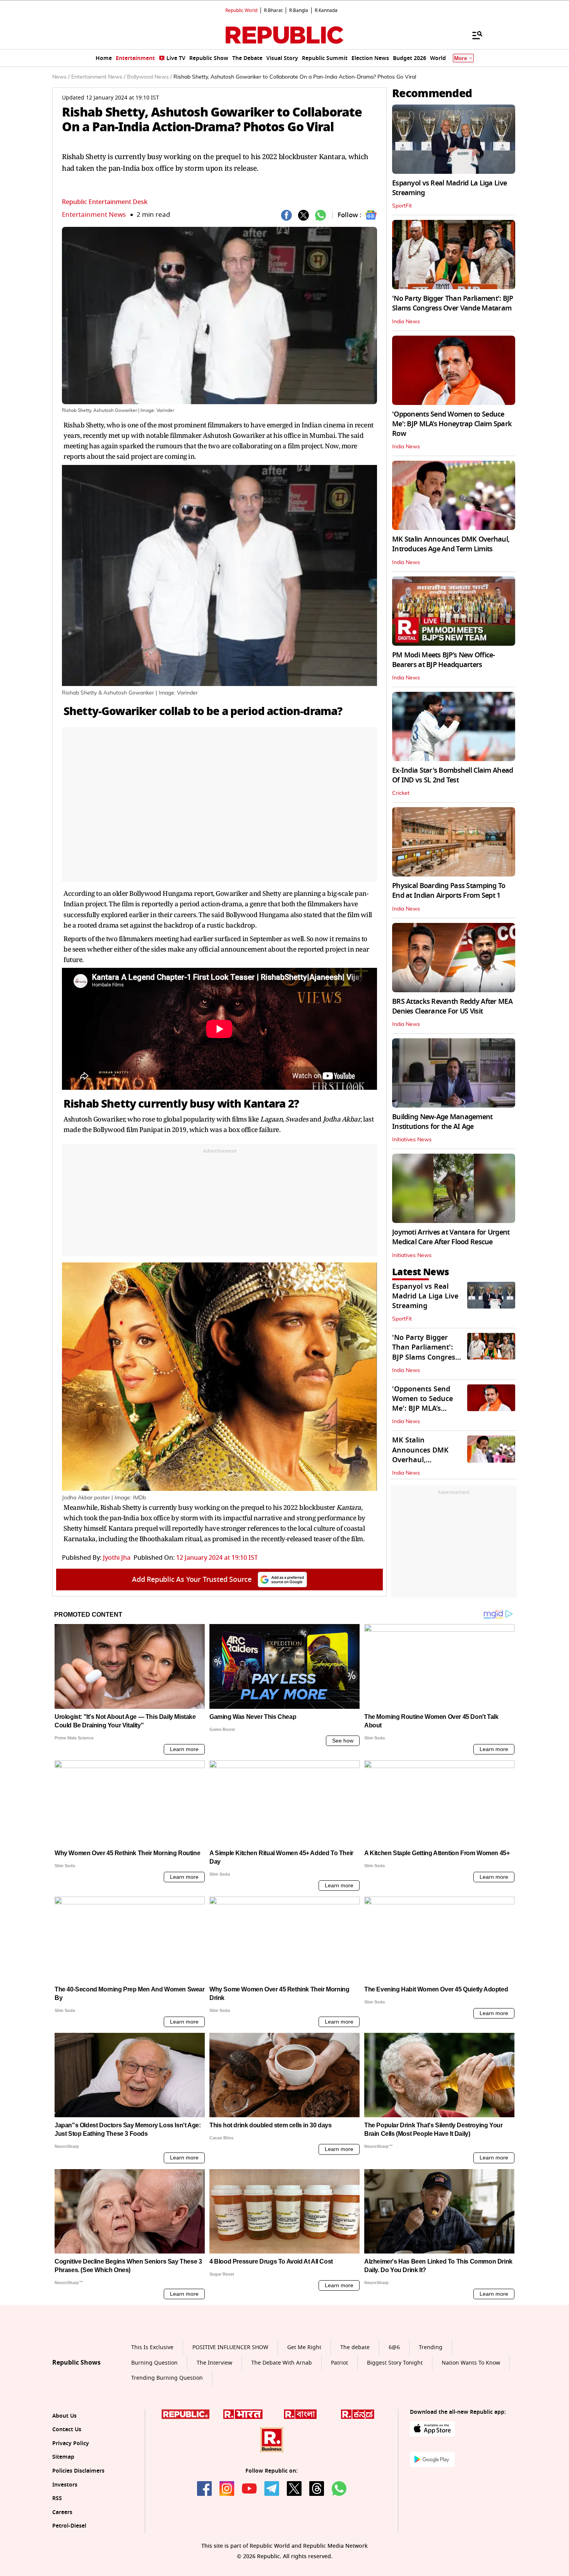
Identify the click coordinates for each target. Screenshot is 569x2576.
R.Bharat (273, 10)
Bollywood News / (149, 77)
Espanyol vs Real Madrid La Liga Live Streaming (449, 188)
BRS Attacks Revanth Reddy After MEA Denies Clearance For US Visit (452, 1006)
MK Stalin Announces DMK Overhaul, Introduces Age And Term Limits (451, 544)
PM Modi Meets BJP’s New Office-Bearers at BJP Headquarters (444, 660)
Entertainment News (94, 215)
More (461, 58)
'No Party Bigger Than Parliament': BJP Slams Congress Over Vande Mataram (453, 303)
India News (406, 322)
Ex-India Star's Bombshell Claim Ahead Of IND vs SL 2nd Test (452, 775)
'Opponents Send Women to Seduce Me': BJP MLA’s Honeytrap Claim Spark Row (452, 424)
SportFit (402, 206)
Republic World (241, 10)
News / (61, 77)
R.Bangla (299, 10)
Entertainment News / (98, 77)
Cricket (401, 793)
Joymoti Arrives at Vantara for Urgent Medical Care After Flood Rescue (451, 1237)
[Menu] (473, 35)
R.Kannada (326, 10)
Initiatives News (412, 1140)
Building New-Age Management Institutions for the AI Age (442, 1122)
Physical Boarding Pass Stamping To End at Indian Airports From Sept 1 (449, 891)
